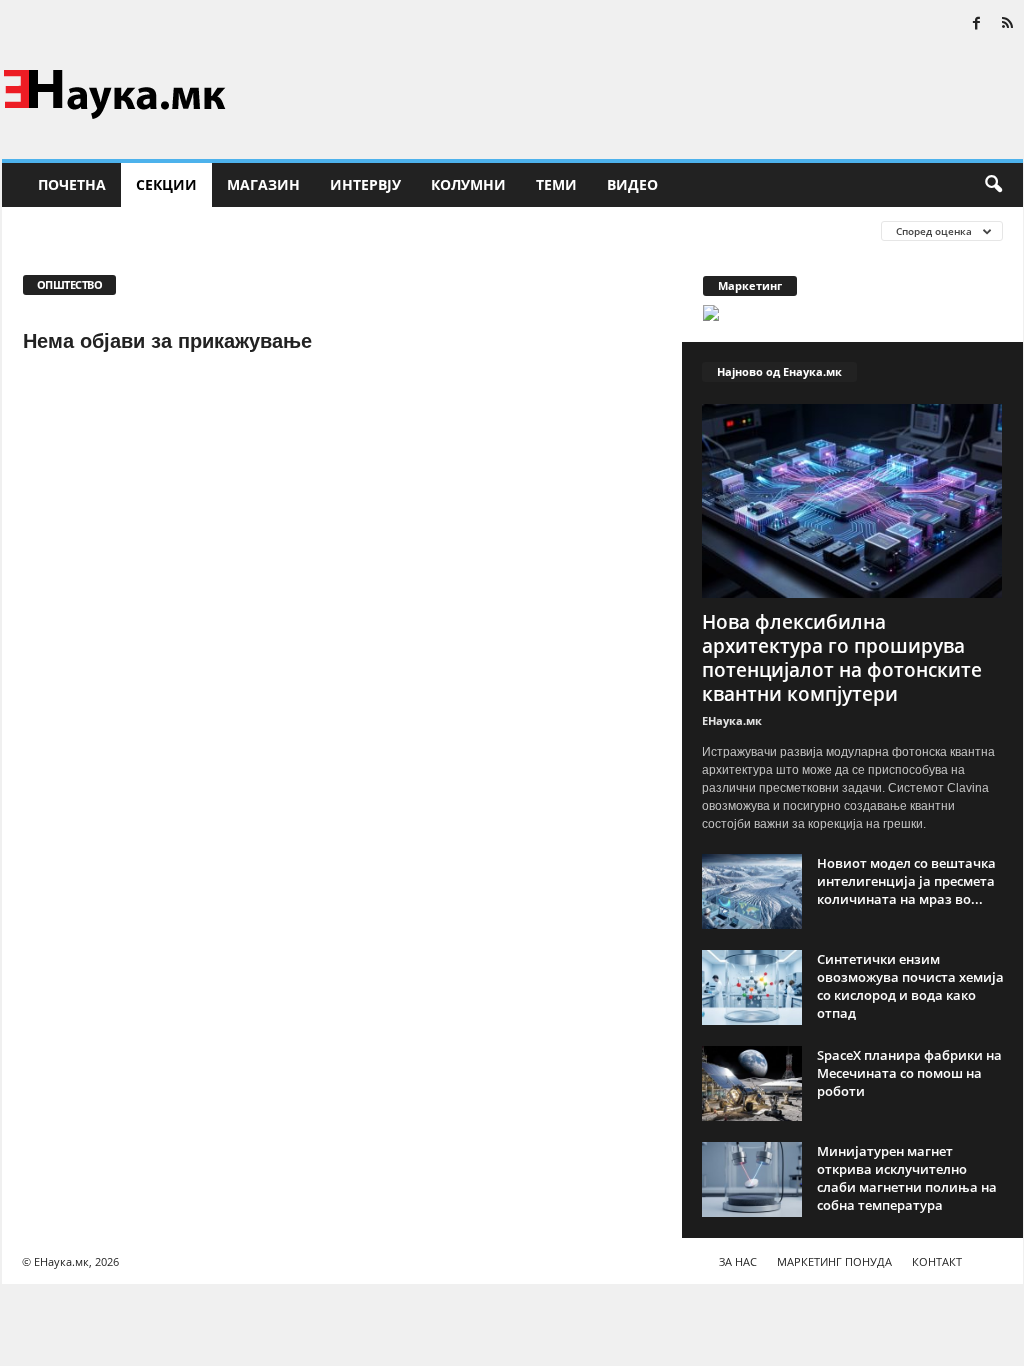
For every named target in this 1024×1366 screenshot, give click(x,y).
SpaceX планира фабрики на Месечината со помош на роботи (909, 1073)
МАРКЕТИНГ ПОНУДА (834, 1261)
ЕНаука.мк (732, 720)
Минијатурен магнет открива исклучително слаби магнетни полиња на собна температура (907, 1178)
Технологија (543, 230)
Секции (166, 184)
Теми (556, 184)
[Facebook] (977, 24)
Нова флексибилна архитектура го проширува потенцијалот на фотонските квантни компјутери (842, 658)
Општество (437, 230)
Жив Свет (54, 230)
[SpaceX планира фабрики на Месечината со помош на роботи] (752, 1083)
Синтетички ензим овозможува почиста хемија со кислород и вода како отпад (910, 986)
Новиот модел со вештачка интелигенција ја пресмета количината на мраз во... (906, 881)
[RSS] (1008, 24)
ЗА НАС (738, 1261)
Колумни (468, 184)
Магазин (263, 184)
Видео (632, 184)
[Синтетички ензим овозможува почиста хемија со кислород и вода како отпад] (752, 987)
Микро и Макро (322, 230)
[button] (993, 185)
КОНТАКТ (937, 1261)
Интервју (365, 184)
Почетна (72, 184)
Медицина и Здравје (177, 230)
